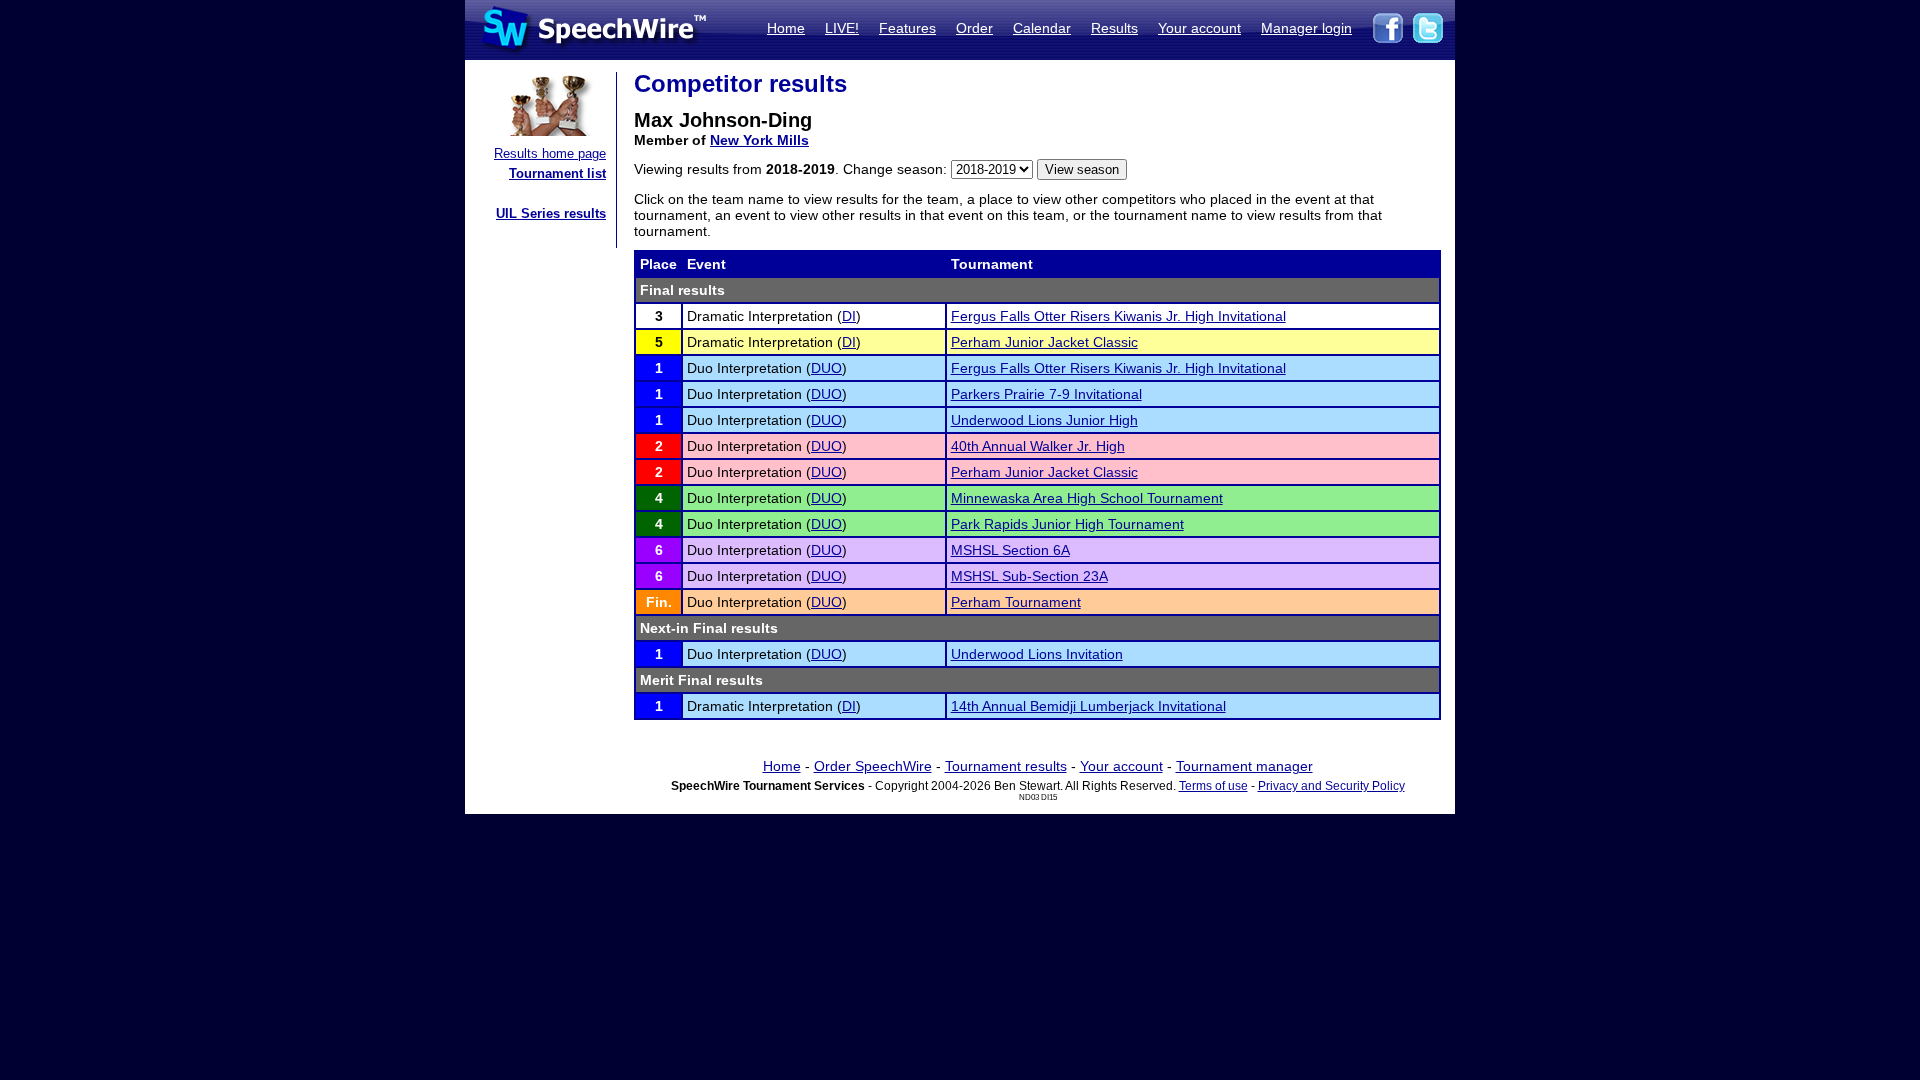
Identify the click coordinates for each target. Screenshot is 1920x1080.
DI (849, 316)
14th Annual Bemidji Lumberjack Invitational (1088, 706)
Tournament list (557, 173)
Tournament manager (1244, 766)
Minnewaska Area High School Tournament (1087, 498)
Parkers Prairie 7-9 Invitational (1046, 394)
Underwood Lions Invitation (1037, 654)
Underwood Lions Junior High (1044, 420)
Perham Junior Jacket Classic (1044, 342)
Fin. (659, 602)
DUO (826, 368)
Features (907, 28)
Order (974, 28)
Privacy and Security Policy (1331, 786)
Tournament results (1006, 766)
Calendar (1042, 28)
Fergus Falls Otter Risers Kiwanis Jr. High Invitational (1118, 316)
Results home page (550, 153)
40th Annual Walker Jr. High (1038, 446)
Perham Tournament (1016, 602)
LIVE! (842, 28)
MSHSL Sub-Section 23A (1029, 576)
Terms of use (1213, 786)
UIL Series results (551, 213)
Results (1114, 28)
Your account (1199, 28)
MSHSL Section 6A (1010, 550)
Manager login (1306, 28)
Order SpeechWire (873, 766)
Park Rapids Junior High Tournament (1067, 524)
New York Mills (759, 140)
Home (786, 28)
